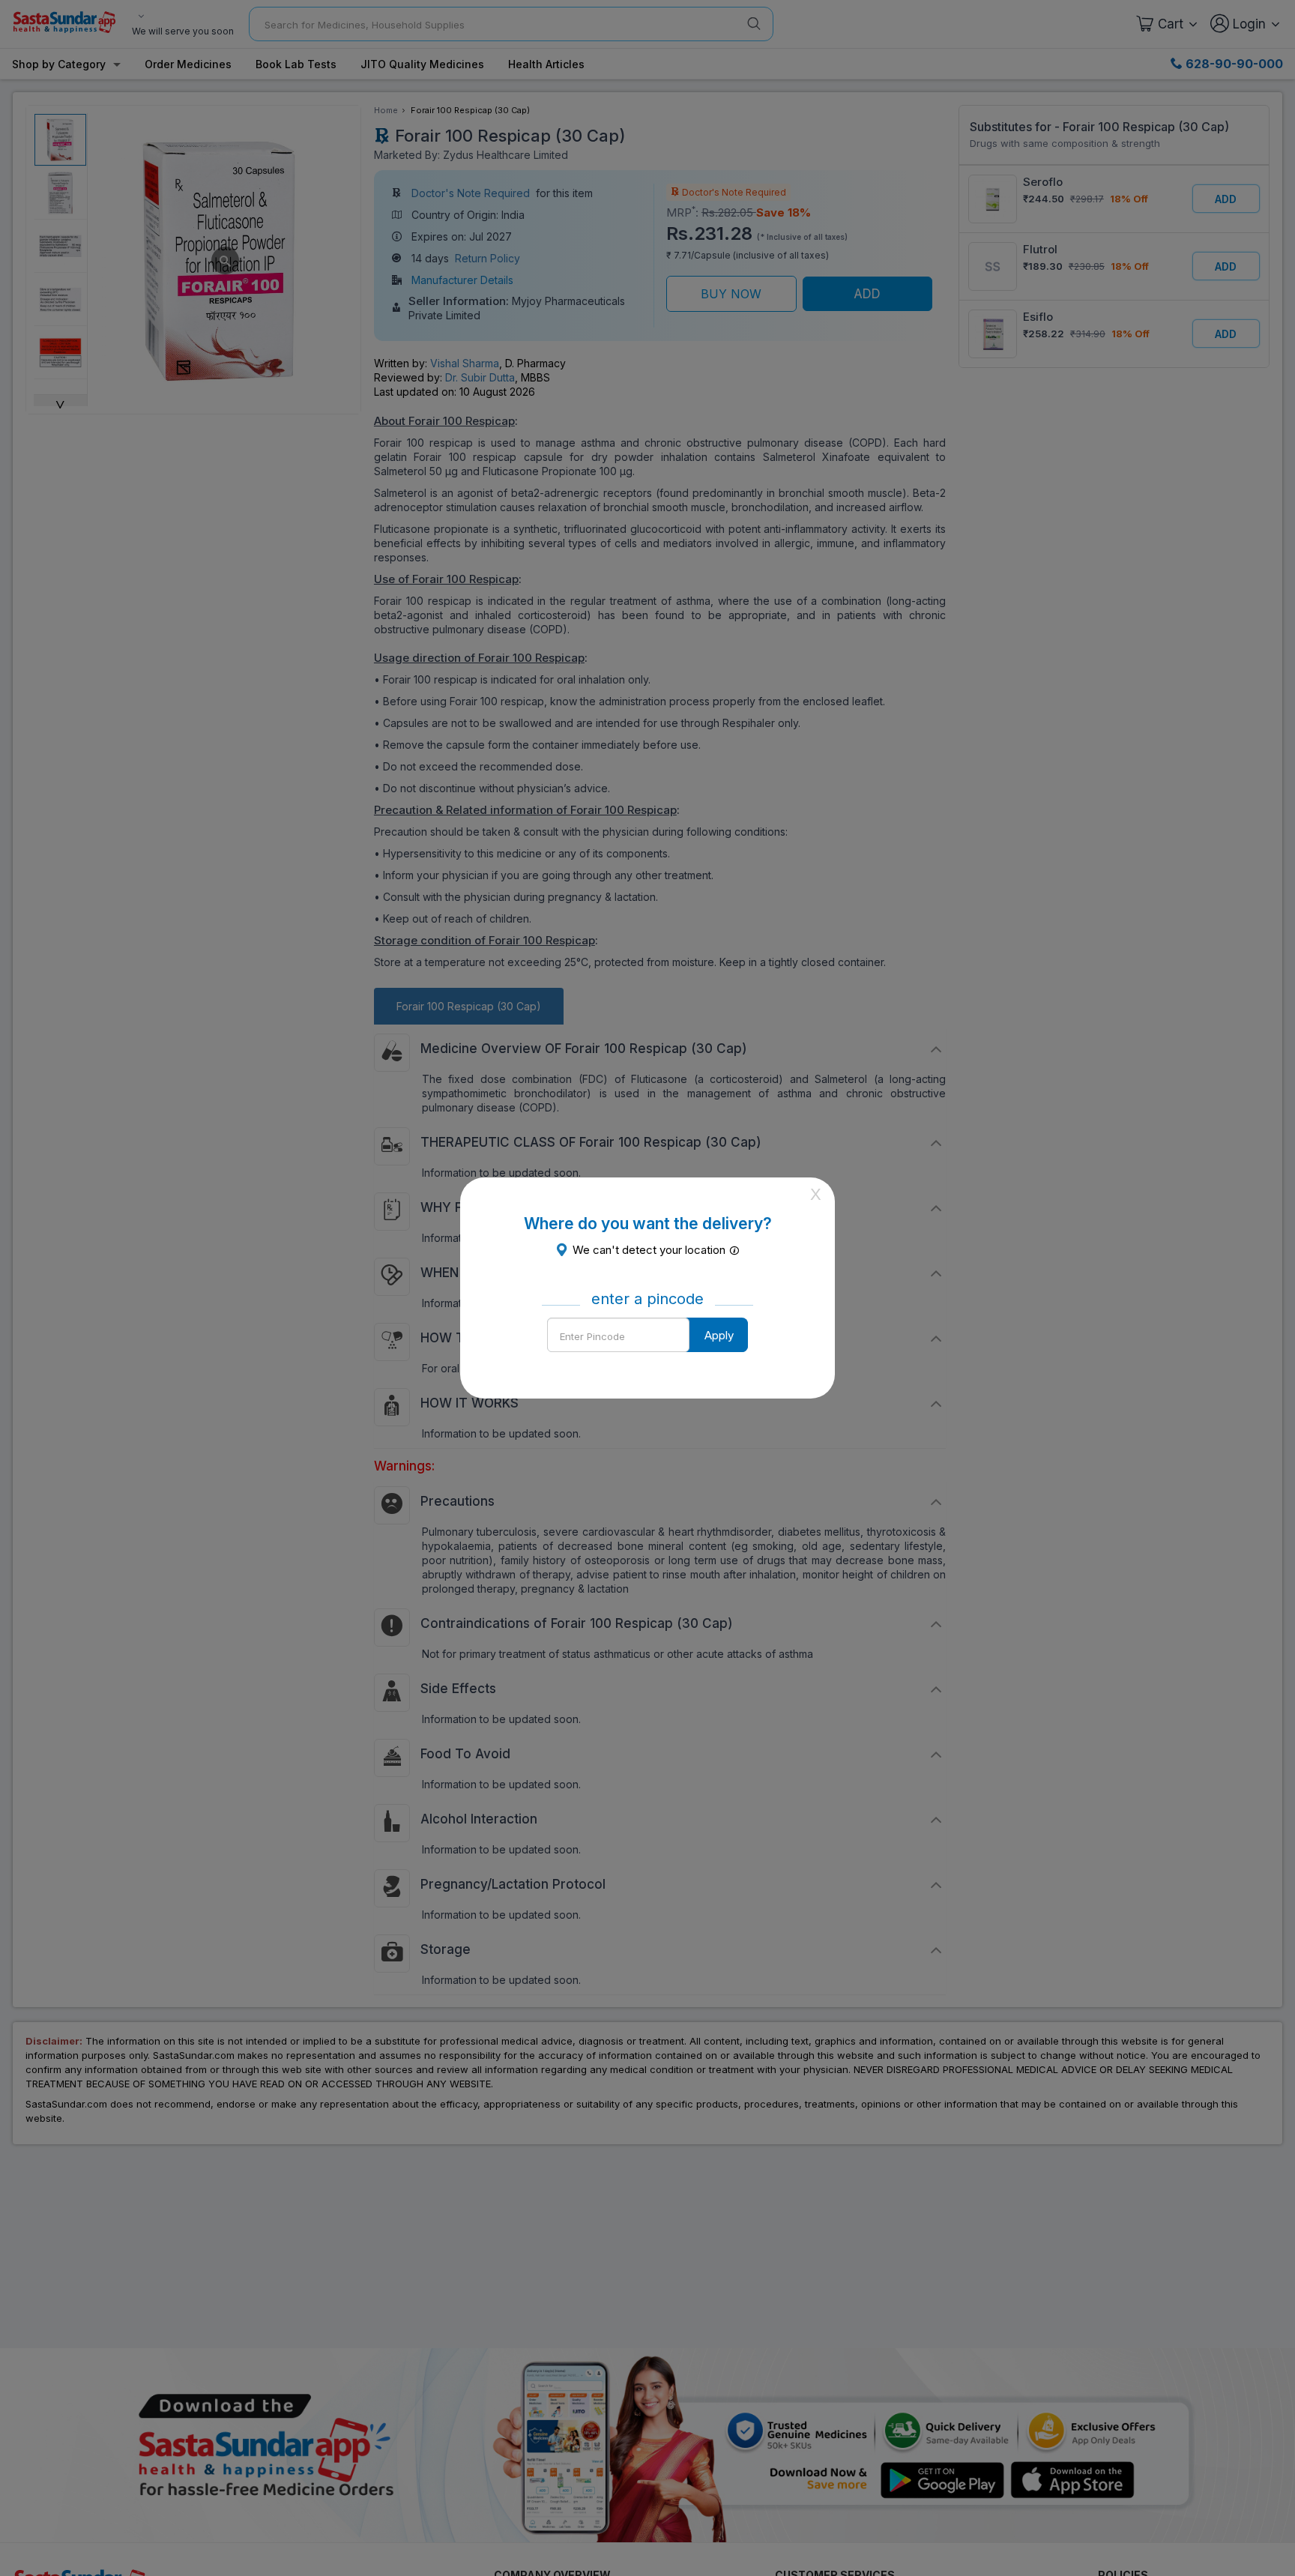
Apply (719, 1335)
